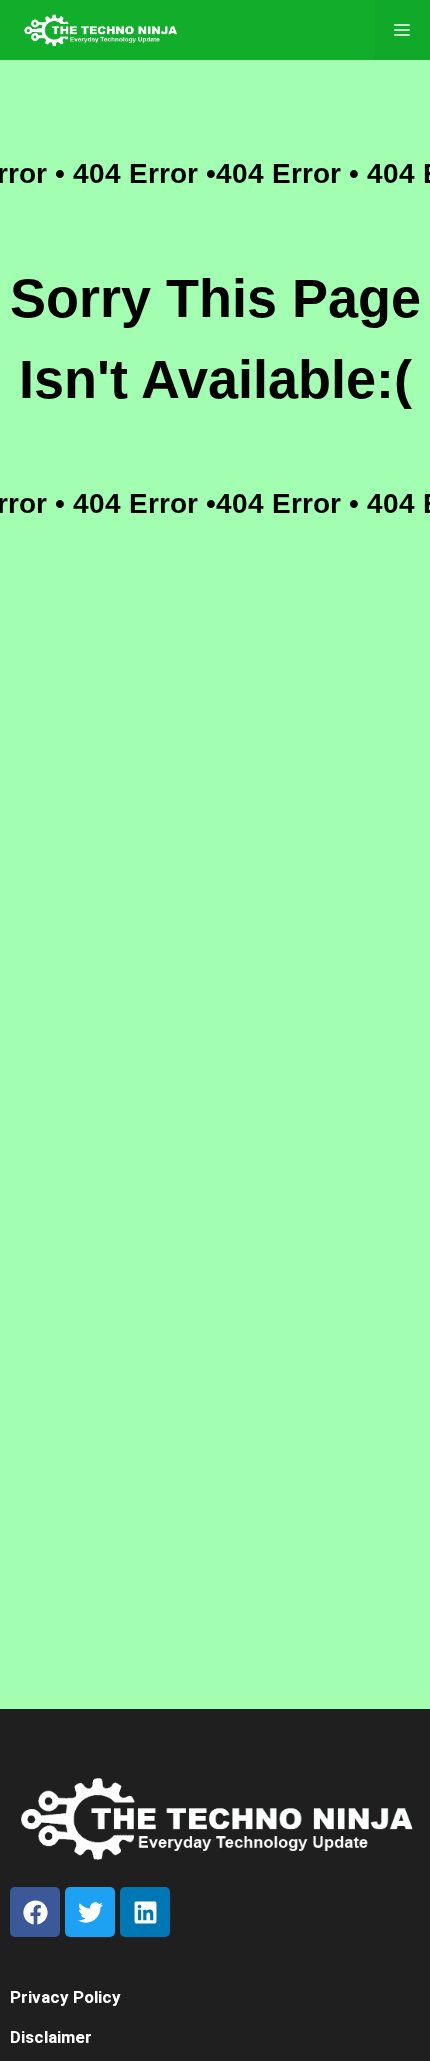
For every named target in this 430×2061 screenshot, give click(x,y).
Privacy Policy (65, 1997)
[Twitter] (90, 1912)
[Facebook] (35, 1912)
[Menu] (402, 30)
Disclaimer (51, 2037)
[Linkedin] (145, 1912)
